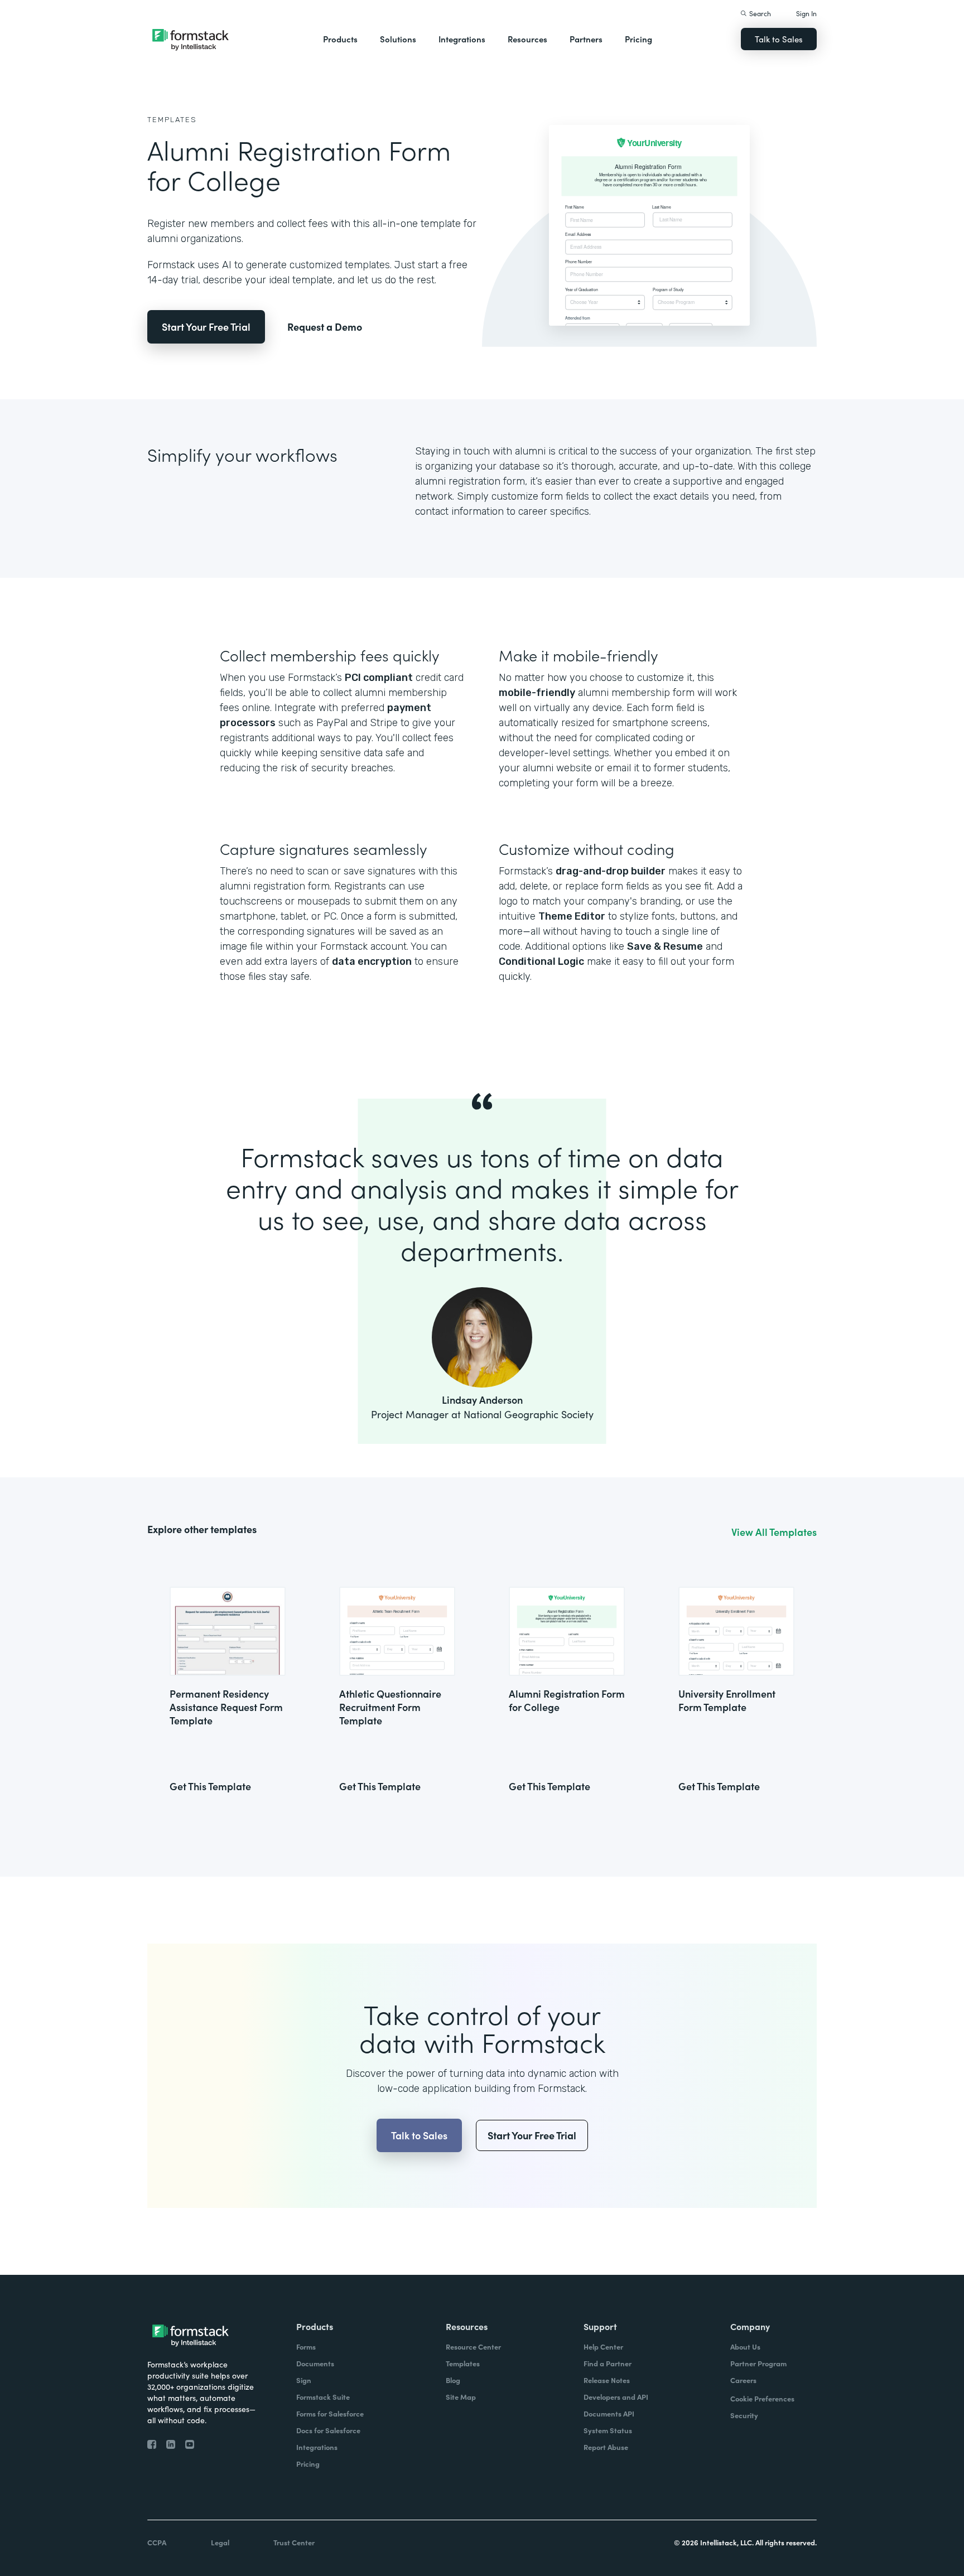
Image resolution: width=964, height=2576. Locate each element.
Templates (172, 120)
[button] (340, 39)
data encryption (372, 961)
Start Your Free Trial (206, 327)
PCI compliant (379, 678)
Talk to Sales (779, 39)
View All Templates (774, 1532)
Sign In (806, 13)
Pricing (638, 39)
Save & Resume (665, 946)
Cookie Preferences (762, 2398)
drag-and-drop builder (611, 871)
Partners (586, 39)
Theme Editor (572, 916)
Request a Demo (325, 327)
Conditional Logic (541, 961)
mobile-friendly (537, 693)
